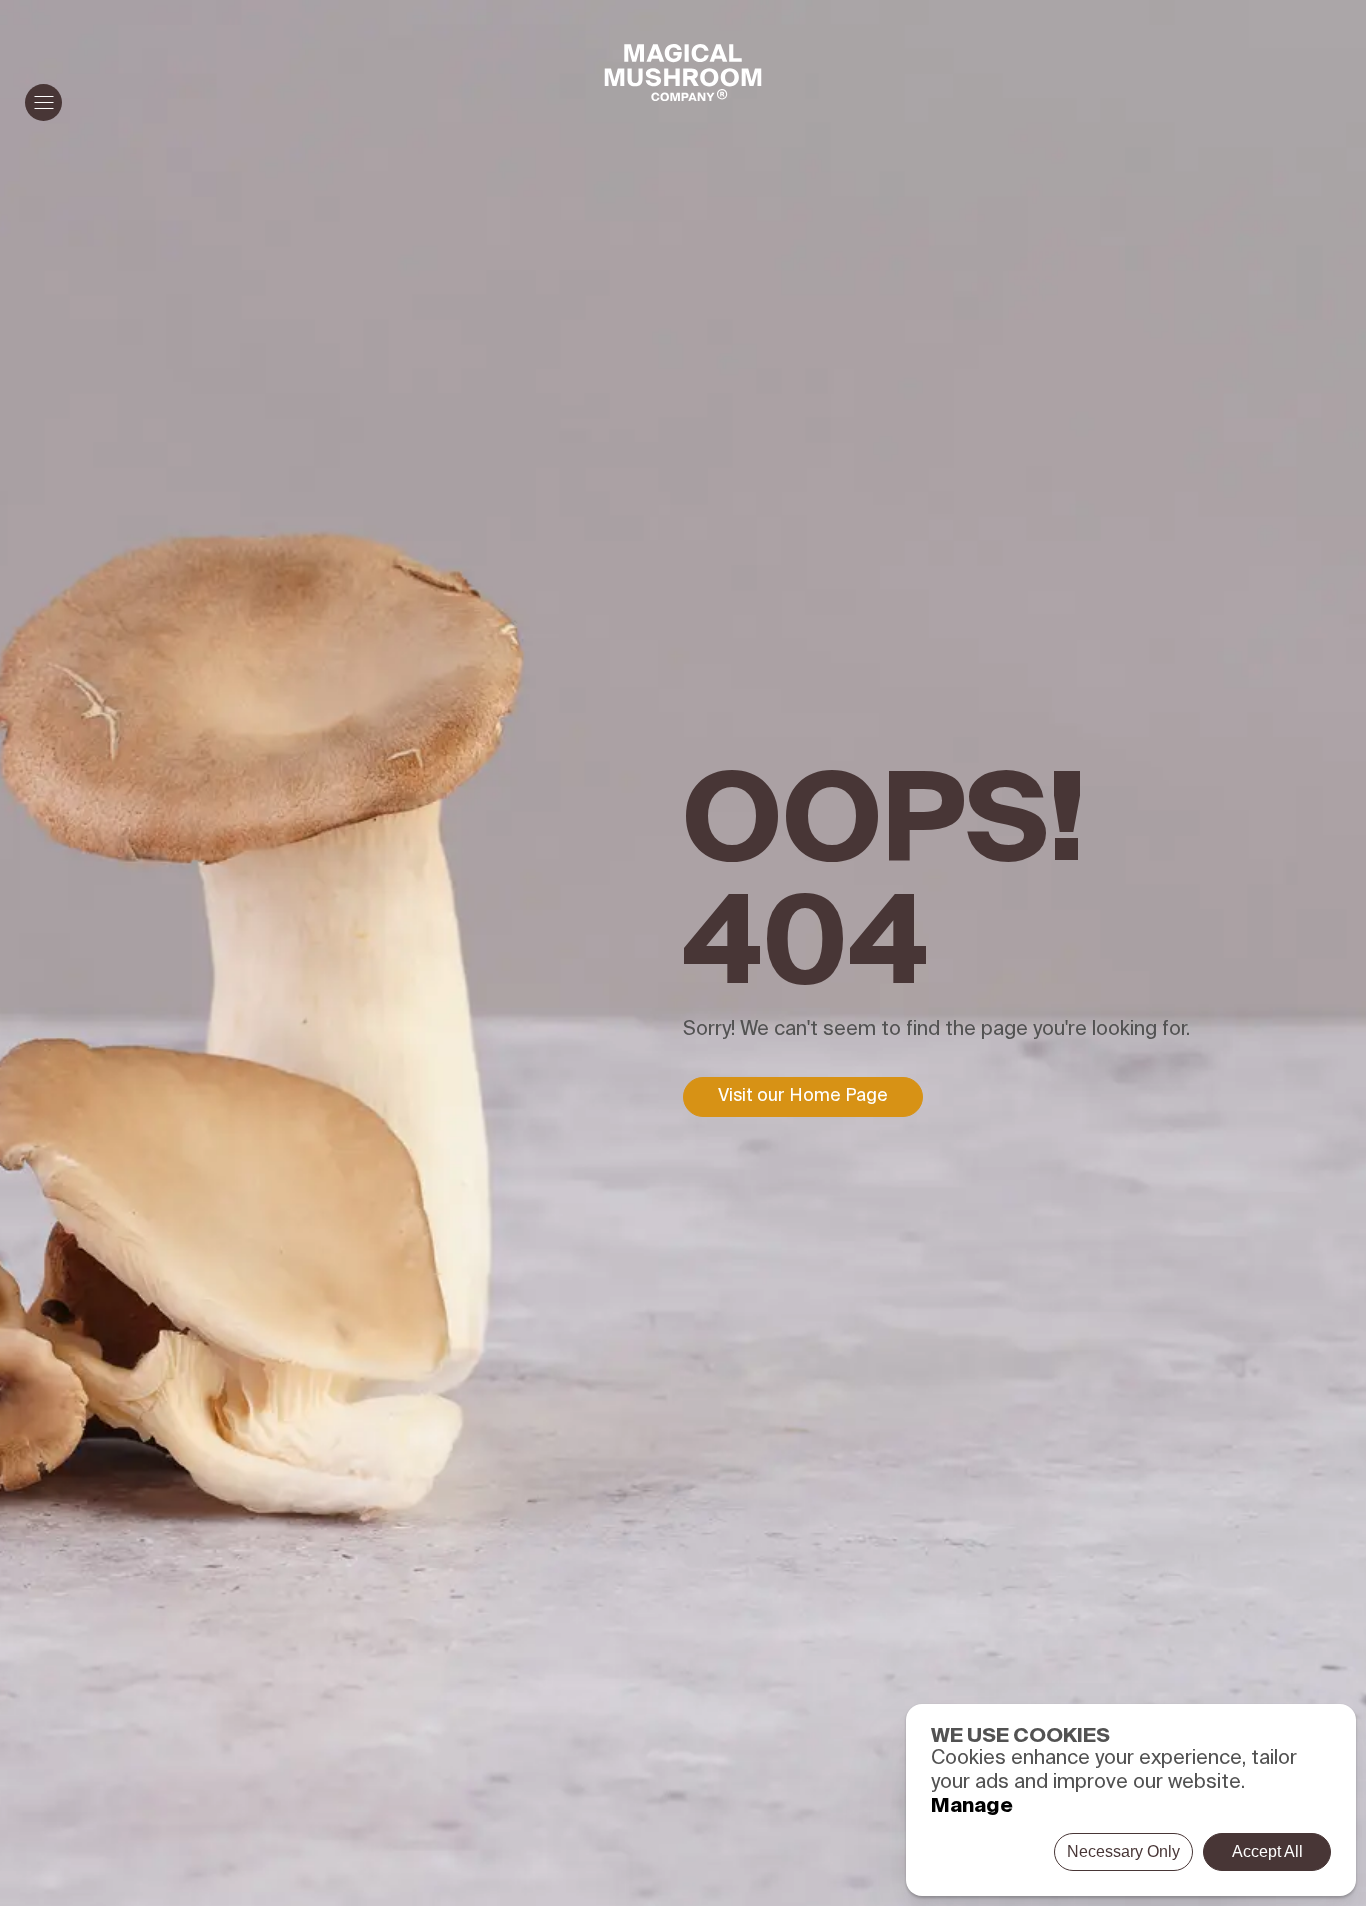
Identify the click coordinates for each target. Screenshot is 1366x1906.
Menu (43, 102)
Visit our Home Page (803, 1096)
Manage (972, 1807)
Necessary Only (1123, 1851)
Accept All (1267, 1851)
